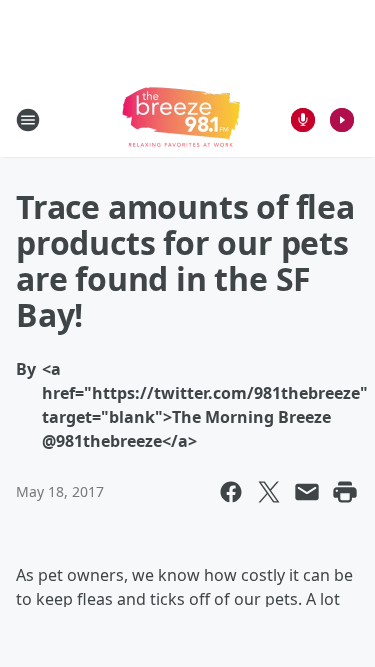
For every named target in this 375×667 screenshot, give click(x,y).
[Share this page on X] (269, 492)
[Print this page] (345, 492)
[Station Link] (181, 119)
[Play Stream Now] (342, 120)
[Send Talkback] (303, 120)
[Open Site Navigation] (28, 120)
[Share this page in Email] (307, 492)
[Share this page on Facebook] (231, 492)
